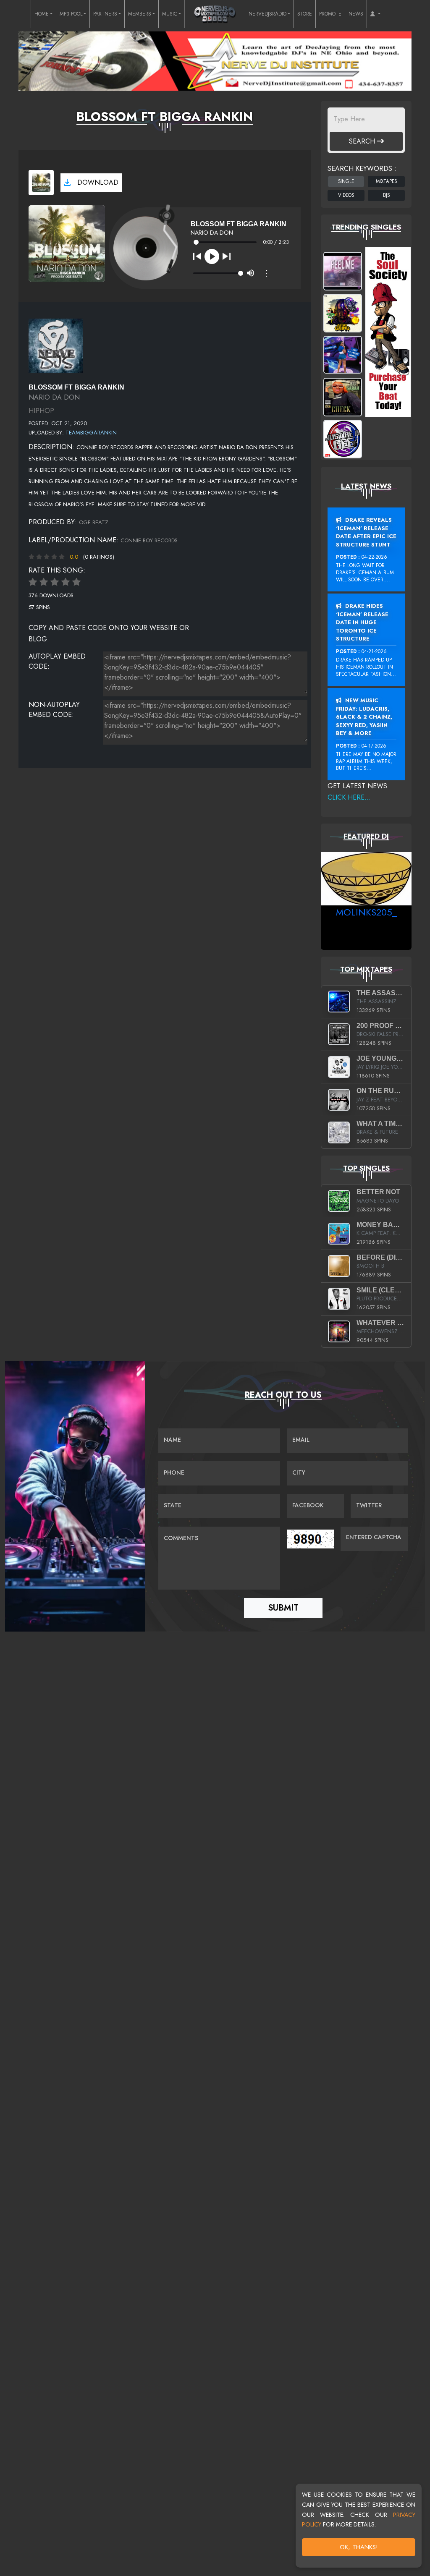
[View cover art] (41, 183)
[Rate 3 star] (55, 582)
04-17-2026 (374, 746)
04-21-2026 (374, 651)
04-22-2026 (374, 557)
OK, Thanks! (359, 2547)
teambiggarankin (91, 433)
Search (363, 141)
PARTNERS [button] (105, 14)
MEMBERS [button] (140, 14)
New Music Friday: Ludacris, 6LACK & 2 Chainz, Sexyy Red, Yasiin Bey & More (364, 717)
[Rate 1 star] (33, 582)
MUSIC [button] (170, 14)
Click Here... (349, 797)
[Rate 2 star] (44, 582)
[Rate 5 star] (76, 582)
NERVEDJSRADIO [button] (267, 14)
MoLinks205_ (366, 912)
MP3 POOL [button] (71, 14)
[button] (375, 14)
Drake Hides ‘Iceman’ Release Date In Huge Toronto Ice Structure (362, 622)
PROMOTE (330, 14)
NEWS (356, 14)
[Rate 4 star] (66, 582)
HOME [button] (42, 14)
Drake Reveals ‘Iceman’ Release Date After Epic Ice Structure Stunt (366, 532)
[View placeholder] (56, 345)
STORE (305, 14)
